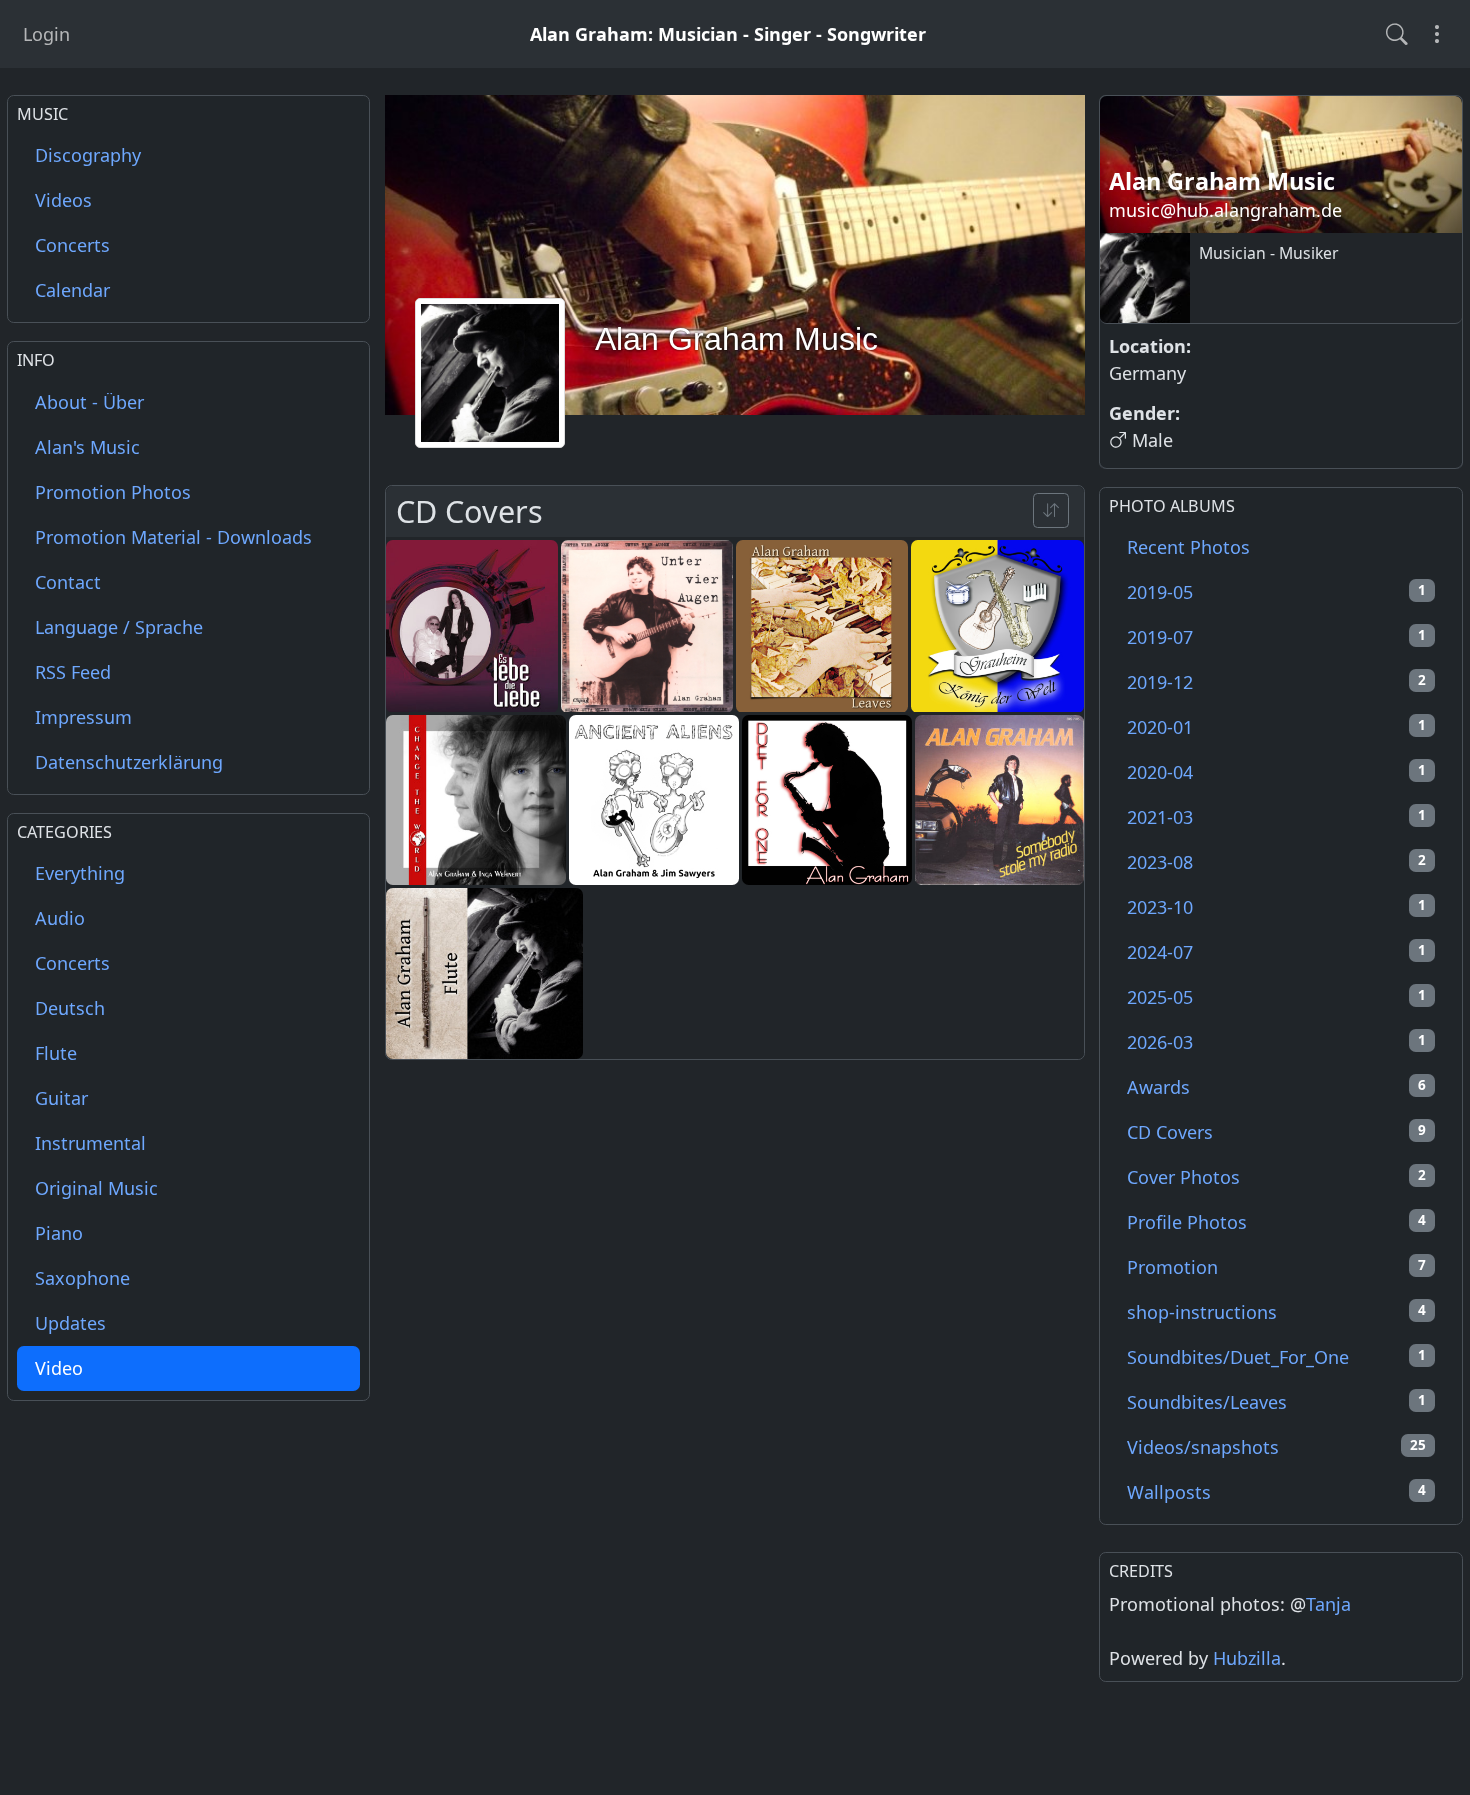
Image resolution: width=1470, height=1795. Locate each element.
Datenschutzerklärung (129, 762)
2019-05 (1276, 592)
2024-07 (1276, 952)
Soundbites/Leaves (1276, 1402)
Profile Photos (1276, 1222)
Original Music (96, 1189)
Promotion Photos (113, 492)
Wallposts (1276, 1492)
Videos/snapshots (1276, 1447)
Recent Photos (1188, 547)
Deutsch (70, 1009)
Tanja (1328, 1604)
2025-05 (1276, 997)
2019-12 (1276, 682)
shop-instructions (1276, 1312)
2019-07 (1276, 637)
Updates (70, 1324)
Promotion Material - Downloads (173, 537)
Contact (68, 582)
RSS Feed (73, 672)
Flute (56, 1054)
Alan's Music (87, 447)
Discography (88, 156)
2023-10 (1276, 907)
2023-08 (1276, 862)
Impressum (83, 717)
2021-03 (1276, 817)
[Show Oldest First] (1051, 510)
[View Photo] (472, 626)
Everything (80, 874)
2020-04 (1276, 772)
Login (46, 34)
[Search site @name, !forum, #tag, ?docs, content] (1397, 34)
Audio (60, 919)
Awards (1276, 1087)
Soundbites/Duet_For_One (1276, 1357)
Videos (63, 201)
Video (59, 1369)
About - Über (89, 402)
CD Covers (1276, 1132)
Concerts (72, 246)
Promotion (1276, 1267)
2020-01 (1276, 727)
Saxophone (82, 1279)
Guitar (61, 1099)
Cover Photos (1276, 1177)
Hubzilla (1247, 1658)
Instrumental (90, 1144)
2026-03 (1276, 1042)
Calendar (72, 291)
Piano (59, 1234)
